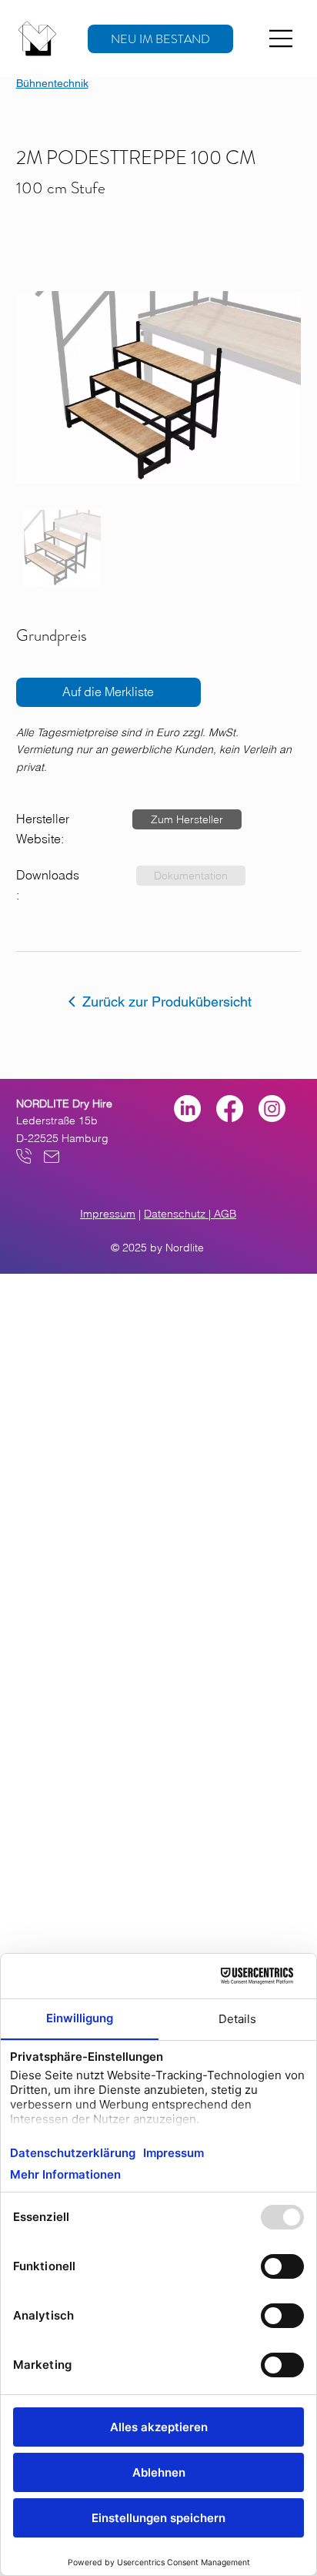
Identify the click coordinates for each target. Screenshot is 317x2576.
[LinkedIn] (187, 1109)
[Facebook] (230, 1109)
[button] (187, 819)
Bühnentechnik (52, 83)
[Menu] (282, 39)
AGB (225, 1214)
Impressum (108, 1214)
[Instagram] (272, 1109)
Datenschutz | (179, 1214)
